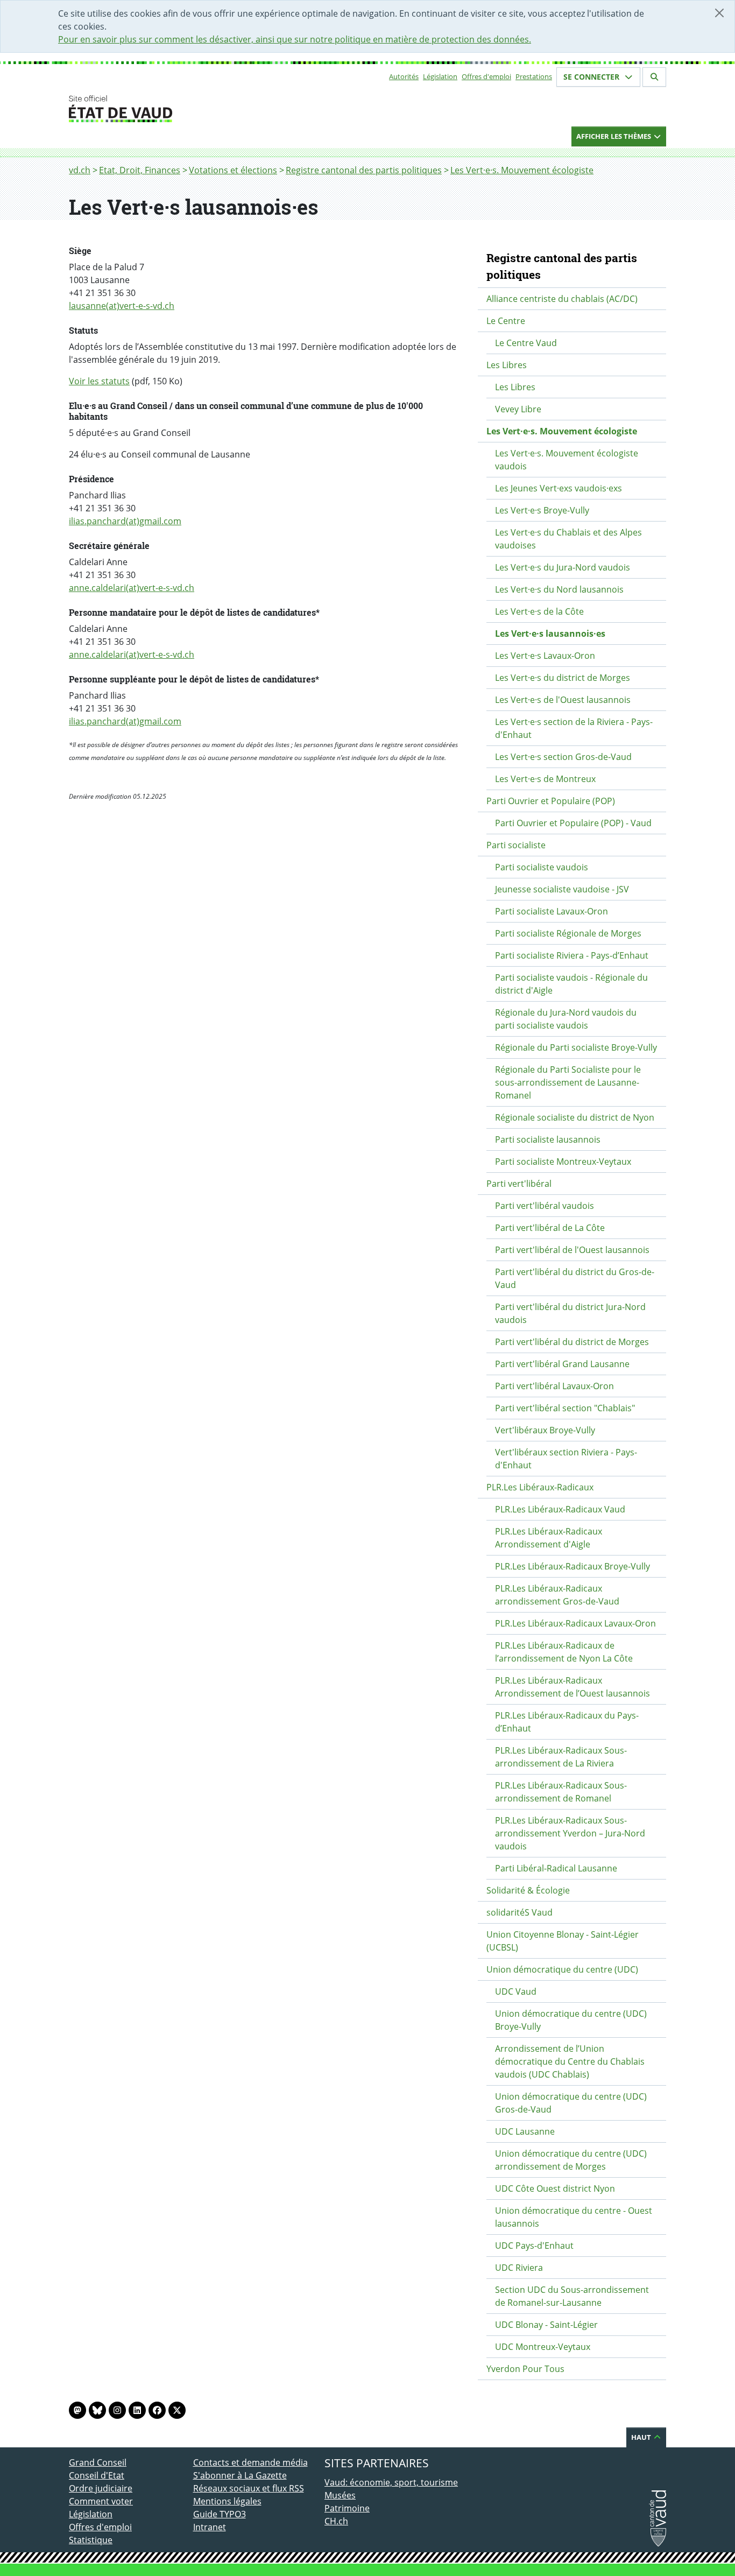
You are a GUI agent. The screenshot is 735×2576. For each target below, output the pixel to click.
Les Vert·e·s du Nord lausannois (559, 589)
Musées (340, 2495)
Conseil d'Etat (97, 2475)
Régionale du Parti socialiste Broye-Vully (576, 1047)
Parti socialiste (516, 845)
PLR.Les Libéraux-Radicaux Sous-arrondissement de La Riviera (561, 1757)
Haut (642, 2437)
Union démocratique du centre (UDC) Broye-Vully (571, 2020)
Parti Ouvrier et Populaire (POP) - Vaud (573, 823)
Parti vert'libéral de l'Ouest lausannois (572, 1250)
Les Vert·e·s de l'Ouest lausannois (563, 700)
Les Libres (507, 365)
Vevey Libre (518, 409)
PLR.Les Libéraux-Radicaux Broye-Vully (573, 1566)
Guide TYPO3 (220, 2514)
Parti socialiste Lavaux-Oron (552, 911)
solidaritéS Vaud (520, 1912)
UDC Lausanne (525, 2131)
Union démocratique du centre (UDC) (562, 1969)
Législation (440, 76)
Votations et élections (233, 170)
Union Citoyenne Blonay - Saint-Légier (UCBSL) (563, 1941)
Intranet (210, 2527)
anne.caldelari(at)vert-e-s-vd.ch (132, 588)
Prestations (534, 76)
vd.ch (80, 170)
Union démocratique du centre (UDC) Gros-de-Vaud (571, 2103)
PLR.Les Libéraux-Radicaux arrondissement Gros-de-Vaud (557, 1595)
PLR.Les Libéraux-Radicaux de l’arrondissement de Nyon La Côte (564, 1652)
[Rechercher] (654, 77)
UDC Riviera (519, 2268)
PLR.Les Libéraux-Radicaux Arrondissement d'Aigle (549, 1538)
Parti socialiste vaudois (542, 867)
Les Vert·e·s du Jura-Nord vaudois (563, 567)
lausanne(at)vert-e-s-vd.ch (122, 306)
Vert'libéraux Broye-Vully (545, 1430)
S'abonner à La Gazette (240, 2475)
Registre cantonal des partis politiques (364, 170)
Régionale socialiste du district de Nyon (575, 1117)
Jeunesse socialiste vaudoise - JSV (562, 889)
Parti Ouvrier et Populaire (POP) (551, 801)
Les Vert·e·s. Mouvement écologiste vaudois (567, 460)
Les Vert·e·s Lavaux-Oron (545, 656)
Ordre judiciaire (101, 2488)
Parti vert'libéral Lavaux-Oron (554, 1386)
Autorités (404, 76)
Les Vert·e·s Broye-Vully (542, 510)
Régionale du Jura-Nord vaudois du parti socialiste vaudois (566, 1019)
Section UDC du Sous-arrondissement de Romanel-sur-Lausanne (572, 2296)
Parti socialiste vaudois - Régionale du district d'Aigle (571, 984)
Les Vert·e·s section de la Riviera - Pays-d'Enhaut (574, 728)
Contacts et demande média (250, 2462)
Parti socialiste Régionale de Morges (568, 933)
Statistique (91, 2540)
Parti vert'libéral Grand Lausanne (562, 1364)
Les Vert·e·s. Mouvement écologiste (522, 170)
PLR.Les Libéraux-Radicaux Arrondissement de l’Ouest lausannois (573, 1687)
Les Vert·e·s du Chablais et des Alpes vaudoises (568, 539)
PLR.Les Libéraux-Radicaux (540, 1487)
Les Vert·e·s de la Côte (539, 611)
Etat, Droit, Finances (140, 170)
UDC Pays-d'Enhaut (534, 2246)
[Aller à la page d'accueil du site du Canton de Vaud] (189, 109)
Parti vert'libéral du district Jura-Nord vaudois (570, 1313)
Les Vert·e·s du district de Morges (563, 678)
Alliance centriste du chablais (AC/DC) (562, 299)
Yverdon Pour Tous (525, 2369)
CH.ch (336, 2521)
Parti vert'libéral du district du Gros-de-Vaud (575, 1278)
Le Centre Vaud (526, 343)
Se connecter (592, 77)
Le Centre (506, 321)
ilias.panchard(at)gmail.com (125, 521)
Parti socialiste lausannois (548, 1139)
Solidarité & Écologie (528, 1890)
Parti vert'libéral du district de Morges (572, 1342)
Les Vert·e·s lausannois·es (550, 634)
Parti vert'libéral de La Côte (550, 1228)
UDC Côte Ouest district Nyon (555, 2188)
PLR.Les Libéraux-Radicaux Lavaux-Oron (575, 1623)
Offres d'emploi (486, 76)
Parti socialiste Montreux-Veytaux (563, 1162)
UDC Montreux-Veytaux (543, 2347)
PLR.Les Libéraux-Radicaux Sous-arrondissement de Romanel (561, 1792)
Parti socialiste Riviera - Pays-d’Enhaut (572, 955)
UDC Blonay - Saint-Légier (546, 2325)
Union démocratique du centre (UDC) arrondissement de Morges (571, 2160)
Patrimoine (347, 2508)
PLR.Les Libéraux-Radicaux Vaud (560, 1509)
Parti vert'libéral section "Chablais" (565, 1408)
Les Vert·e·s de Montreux (545, 779)
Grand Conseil (98, 2462)
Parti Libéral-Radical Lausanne (556, 1868)
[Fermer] (719, 13)
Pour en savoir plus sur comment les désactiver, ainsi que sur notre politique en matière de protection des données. (295, 39)
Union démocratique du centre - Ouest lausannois (574, 2217)
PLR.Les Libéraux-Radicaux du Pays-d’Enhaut (567, 1722)
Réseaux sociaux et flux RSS (249, 2488)
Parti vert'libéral (519, 1184)
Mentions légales (227, 2501)
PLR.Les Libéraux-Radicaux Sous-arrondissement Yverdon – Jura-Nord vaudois (570, 1833)
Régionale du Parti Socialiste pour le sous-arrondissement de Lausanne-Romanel (568, 1082)
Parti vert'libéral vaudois (545, 1206)
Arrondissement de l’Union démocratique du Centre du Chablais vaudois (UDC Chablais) (570, 2061)
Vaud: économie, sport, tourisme (391, 2482)
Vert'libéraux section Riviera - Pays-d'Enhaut (566, 1459)
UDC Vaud (516, 1991)
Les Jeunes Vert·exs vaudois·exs (559, 488)
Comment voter (101, 2501)
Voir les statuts (99, 381)
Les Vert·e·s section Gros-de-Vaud (563, 757)
